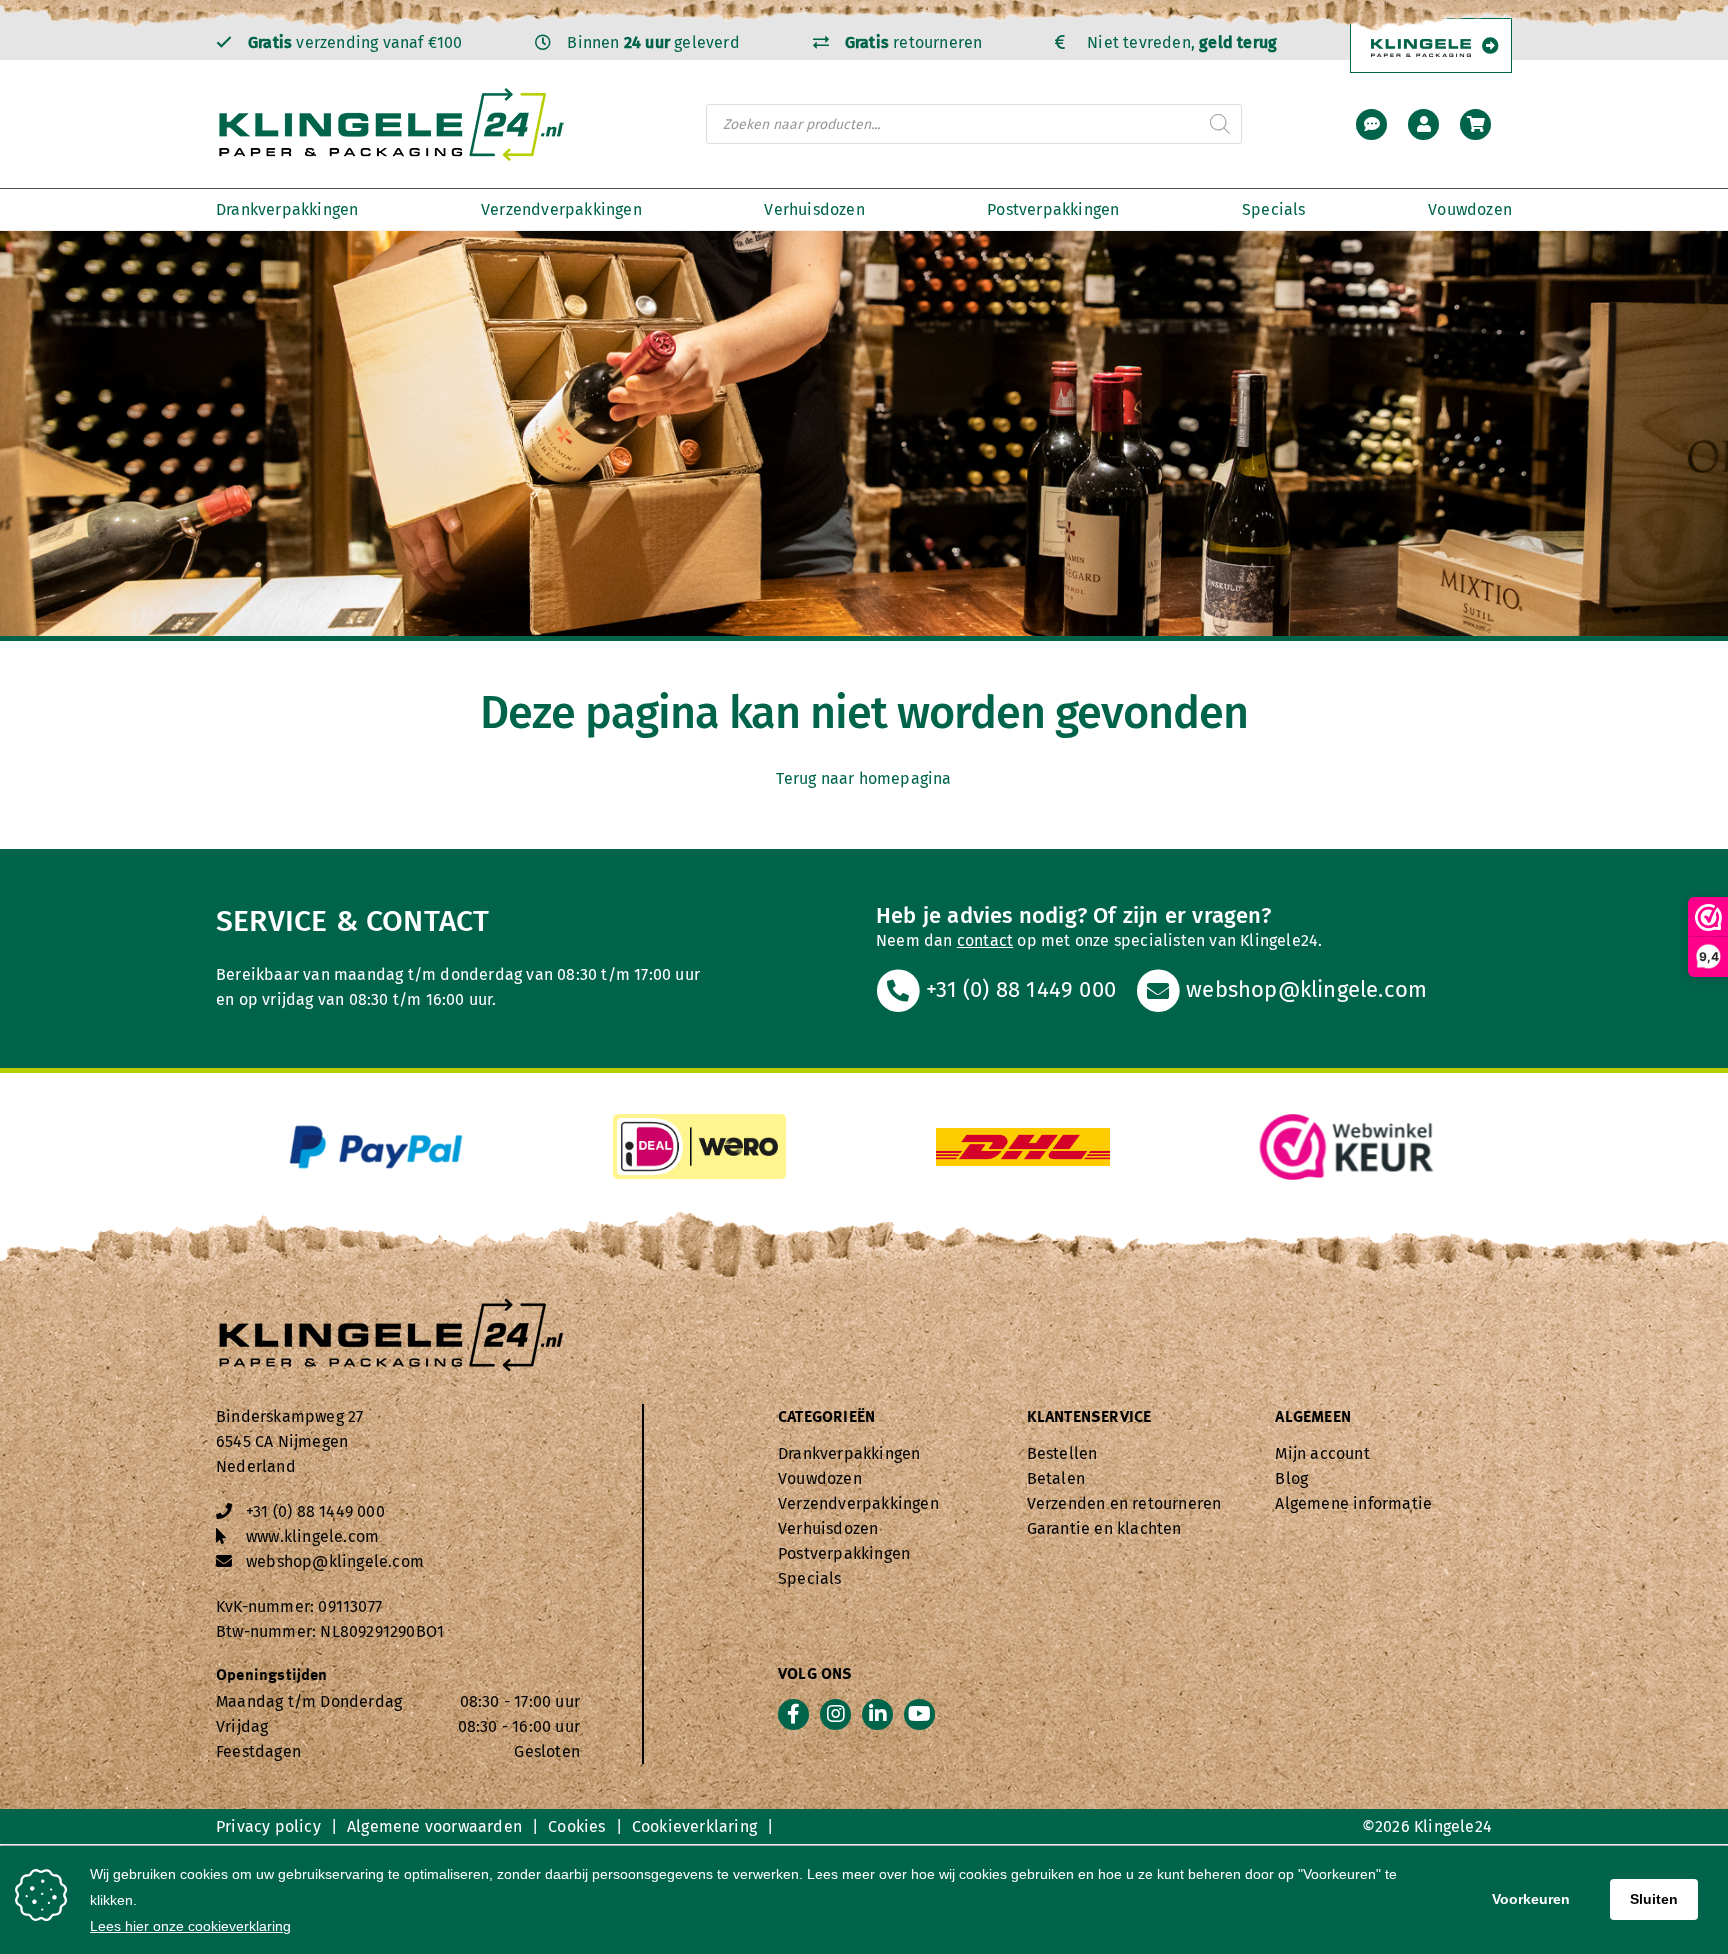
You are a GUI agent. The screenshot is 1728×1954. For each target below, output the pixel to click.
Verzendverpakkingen (561, 209)
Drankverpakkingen (287, 209)
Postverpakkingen (1053, 209)
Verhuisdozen (814, 209)
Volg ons (815, 1675)
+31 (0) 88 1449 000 (1018, 989)
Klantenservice (1089, 1418)
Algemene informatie (1353, 1503)
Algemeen (1313, 1418)
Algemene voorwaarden (434, 1826)
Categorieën (826, 1418)
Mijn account (1322, 1453)
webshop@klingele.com (1303, 989)
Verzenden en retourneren (1124, 1503)
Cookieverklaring (694, 1826)
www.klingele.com (312, 1536)
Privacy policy (268, 1826)
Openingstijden (272, 1676)
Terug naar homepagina (863, 778)
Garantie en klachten (1104, 1528)
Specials (1274, 209)
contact (985, 940)
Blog (1291, 1478)
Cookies (576, 1826)
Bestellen (1062, 1453)
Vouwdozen (1470, 209)
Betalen (1056, 1478)
